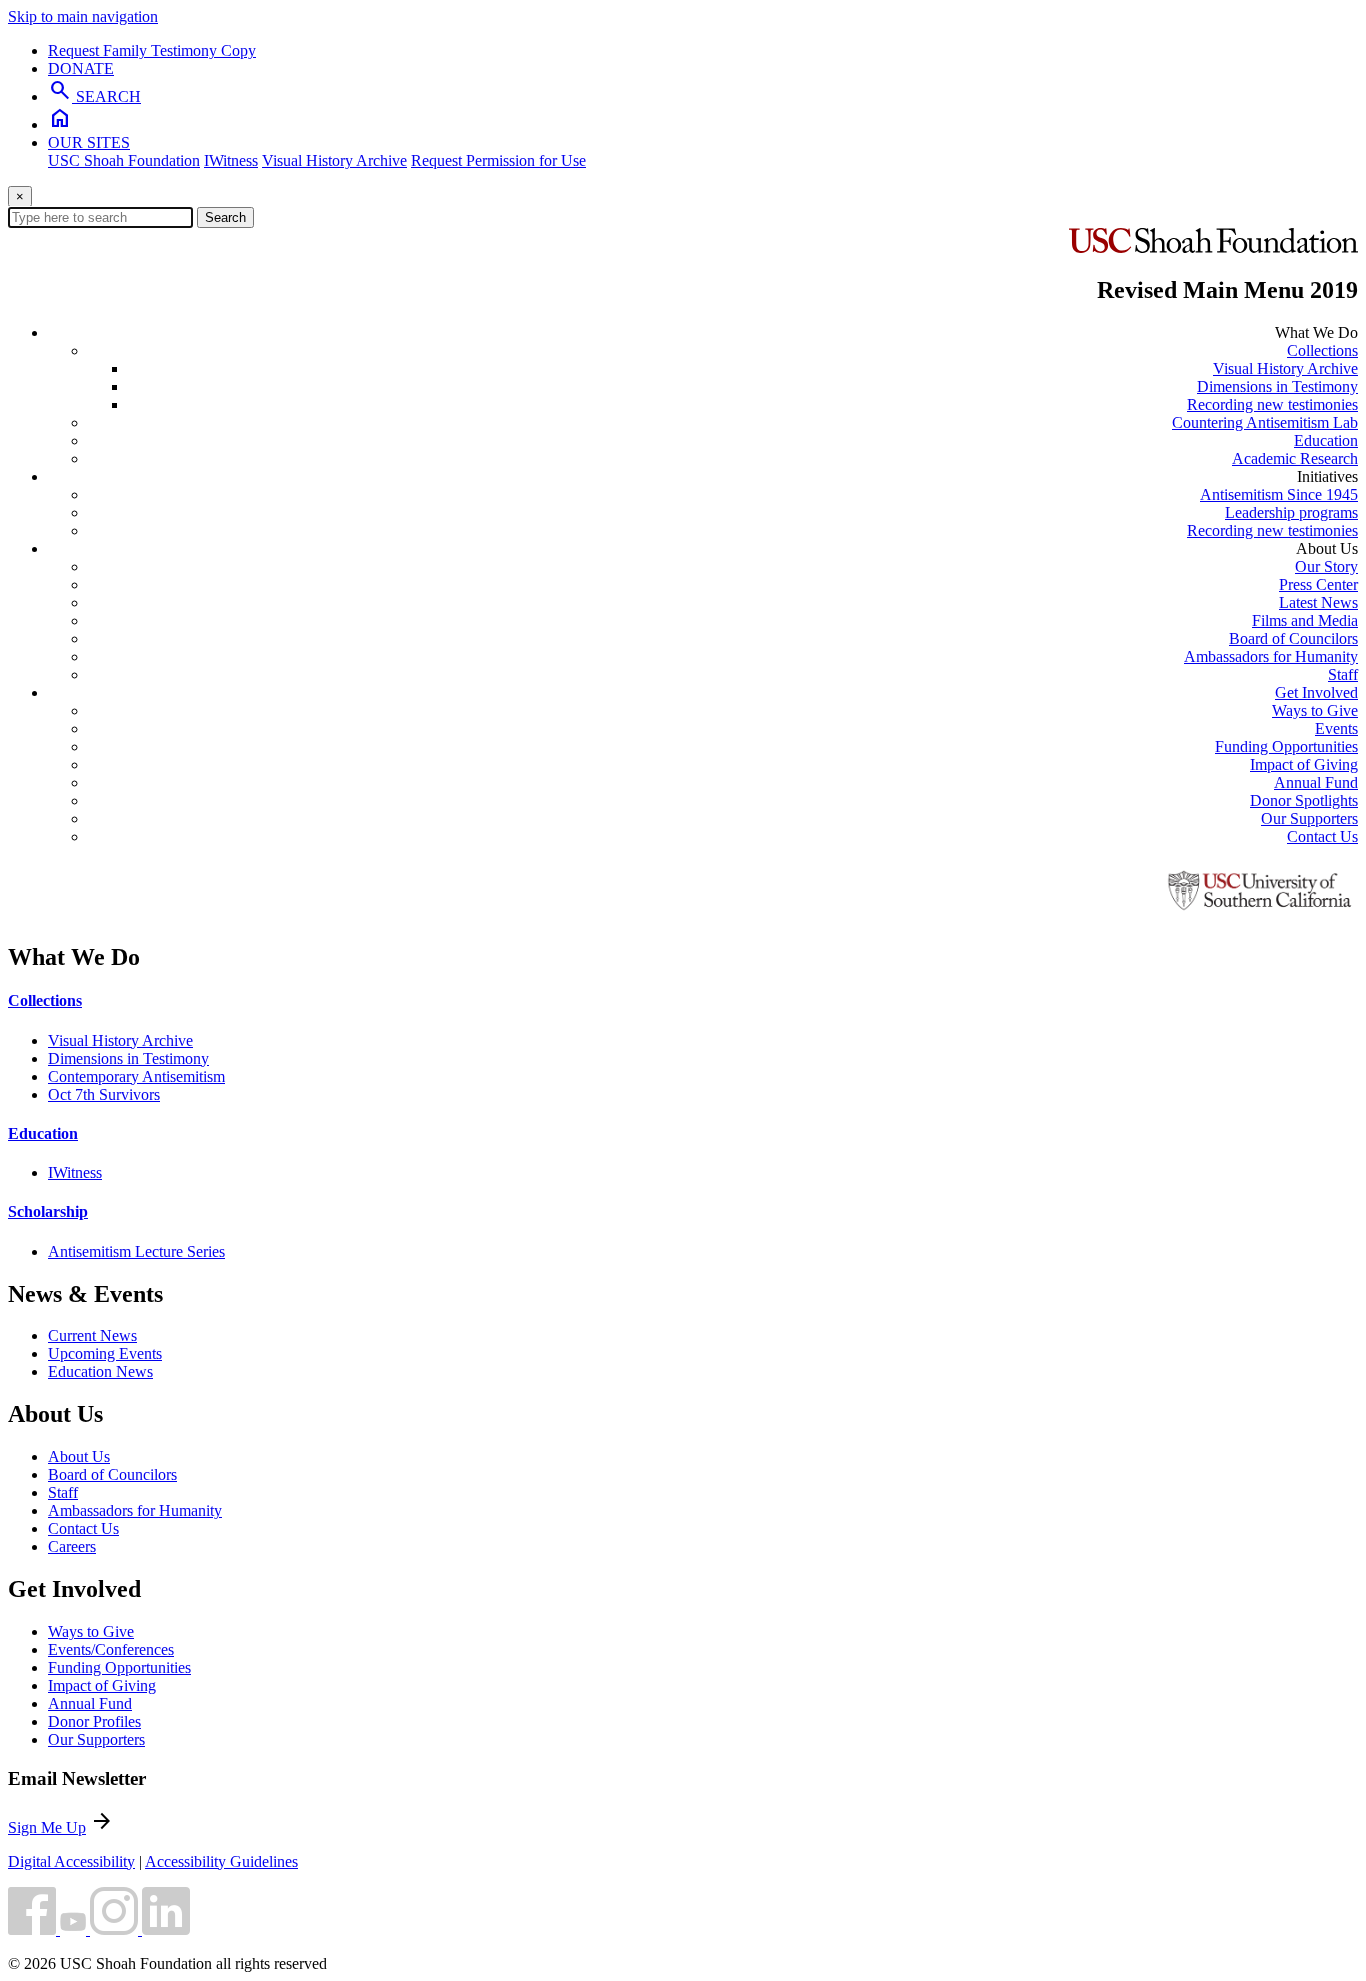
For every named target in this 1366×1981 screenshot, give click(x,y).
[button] (34, 1929)
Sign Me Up (47, 1827)
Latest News (1318, 602)
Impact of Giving (1304, 764)
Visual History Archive (334, 160)
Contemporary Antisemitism (136, 1076)
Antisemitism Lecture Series (136, 1251)
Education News (100, 1371)
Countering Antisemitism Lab (1265, 422)
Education (1326, 440)
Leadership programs (1291, 512)
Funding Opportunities (1286, 746)
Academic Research (1295, 458)
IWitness (231, 160)
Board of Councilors (1293, 638)
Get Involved (1316, 692)
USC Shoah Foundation (124, 160)
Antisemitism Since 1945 (1279, 494)
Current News (92, 1335)
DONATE (81, 68)
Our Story (1326, 566)
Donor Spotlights (1304, 800)
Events (1336, 728)
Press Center (1318, 584)
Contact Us (1322, 836)
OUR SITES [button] (89, 142)
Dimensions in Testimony (1277, 386)
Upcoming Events (105, 1353)
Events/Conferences (111, 1649)
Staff (1343, 674)
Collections (1322, 350)
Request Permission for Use (498, 160)
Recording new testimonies (1272, 404)
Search (225, 217)
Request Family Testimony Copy (152, 50)
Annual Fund (1316, 782)
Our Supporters (1309, 818)
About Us (79, 1456)
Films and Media (1305, 620)
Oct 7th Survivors (104, 1094)
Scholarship (48, 1211)
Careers (72, 1546)
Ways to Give (1315, 710)
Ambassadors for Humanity (1271, 656)
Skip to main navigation (83, 16)
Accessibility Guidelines (221, 1861)
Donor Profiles (94, 1721)
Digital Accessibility (71, 1861)
